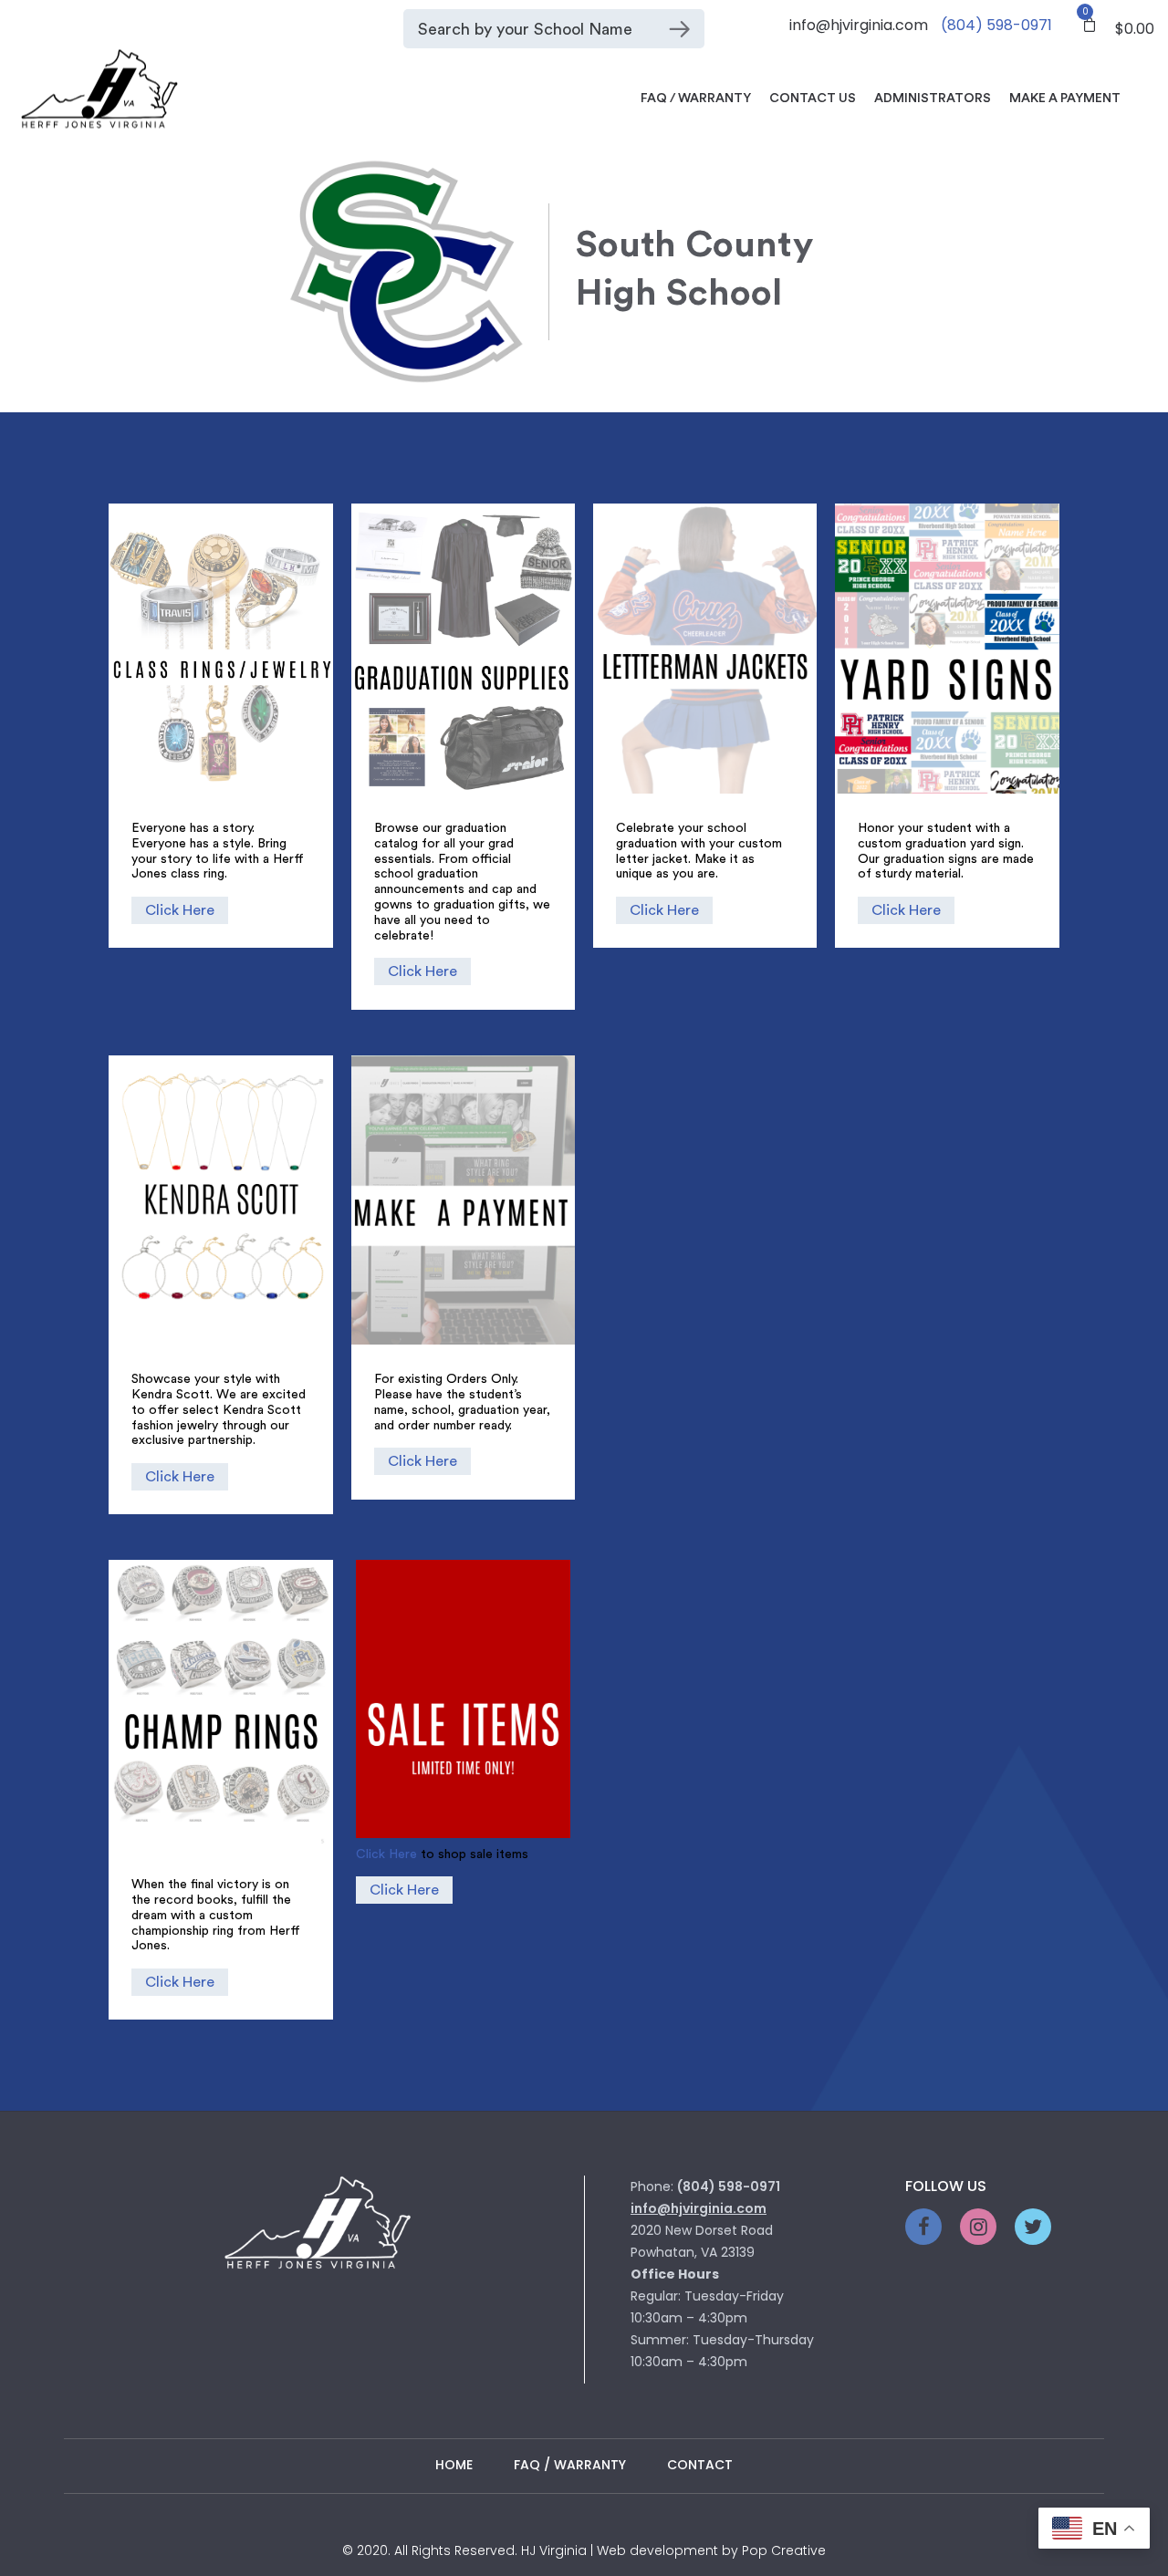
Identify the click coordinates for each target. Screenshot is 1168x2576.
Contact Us (813, 99)
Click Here (180, 910)
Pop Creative (784, 2550)
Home (454, 2465)
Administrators (933, 99)
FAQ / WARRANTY (570, 2465)
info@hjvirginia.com (859, 25)
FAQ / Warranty (696, 99)
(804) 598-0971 (996, 25)
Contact (700, 2465)
